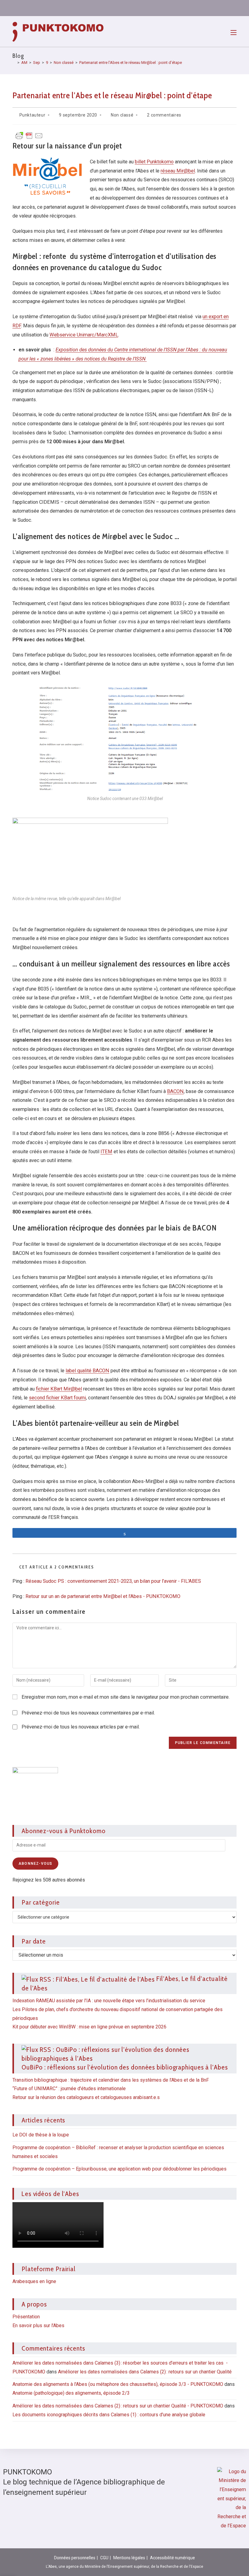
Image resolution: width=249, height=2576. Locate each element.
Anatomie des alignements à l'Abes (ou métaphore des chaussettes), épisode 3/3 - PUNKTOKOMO (118, 2384)
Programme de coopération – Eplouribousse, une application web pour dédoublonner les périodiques (119, 2169)
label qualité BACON (87, 1371)
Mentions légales (129, 2558)
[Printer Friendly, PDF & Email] (29, 135)
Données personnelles (75, 2558)
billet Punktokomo (154, 162)
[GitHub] (208, 8)
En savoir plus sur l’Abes (38, 2325)
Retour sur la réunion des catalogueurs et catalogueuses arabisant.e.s (86, 2097)
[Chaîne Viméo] (219, 8)
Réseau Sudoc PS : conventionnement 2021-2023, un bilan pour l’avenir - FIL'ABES (113, 1581)
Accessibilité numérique (172, 2558)
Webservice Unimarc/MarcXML (84, 335)
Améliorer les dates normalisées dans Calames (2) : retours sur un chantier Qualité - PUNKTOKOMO (118, 2406)
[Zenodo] (186, 8)
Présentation (26, 2317)
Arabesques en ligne (34, 2281)
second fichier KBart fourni (57, 1398)
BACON (175, 1091)
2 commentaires (164, 115)
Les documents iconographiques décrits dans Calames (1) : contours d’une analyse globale (109, 2415)
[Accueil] (14, 63)
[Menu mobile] (234, 32)
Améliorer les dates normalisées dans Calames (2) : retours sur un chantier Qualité (145, 2372)
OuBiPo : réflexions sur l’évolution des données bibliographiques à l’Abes (125, 2067)
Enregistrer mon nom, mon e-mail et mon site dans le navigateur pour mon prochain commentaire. (126, 1697)
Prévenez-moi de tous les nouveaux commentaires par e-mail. (88, 1713)
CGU (104, 2558)
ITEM (106, 1152)
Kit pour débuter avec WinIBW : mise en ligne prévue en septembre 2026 (89, 2027)
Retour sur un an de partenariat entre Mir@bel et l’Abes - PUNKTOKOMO (103, 1596)
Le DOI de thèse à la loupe (41, 2135)
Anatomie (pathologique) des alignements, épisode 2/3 (71, 2393)
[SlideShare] (197, 8)
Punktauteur (32, 115)
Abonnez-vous (35, 1864)
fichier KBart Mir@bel (59, 1389)
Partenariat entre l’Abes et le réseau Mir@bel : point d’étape (131, 63)
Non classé (122, 115)
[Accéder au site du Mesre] (232, 2498)
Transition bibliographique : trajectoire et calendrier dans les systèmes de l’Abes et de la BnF (111, 2080)
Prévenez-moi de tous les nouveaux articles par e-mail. (81, 1727)
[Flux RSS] (230, 8)
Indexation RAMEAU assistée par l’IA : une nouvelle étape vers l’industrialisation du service (109, 2001)
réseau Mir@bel (178, 171)
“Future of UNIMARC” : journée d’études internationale (69, 2089)
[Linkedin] (176, 8)
